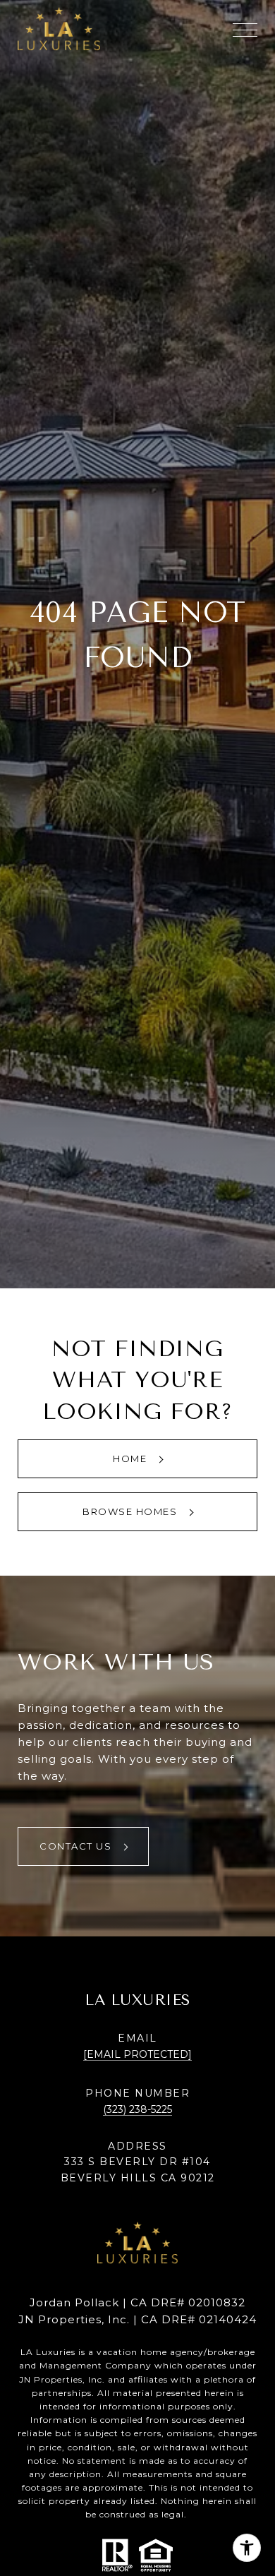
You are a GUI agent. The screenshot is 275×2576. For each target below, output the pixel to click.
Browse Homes (132, 1511)
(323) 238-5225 (137, 2109)
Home (132, 1458)
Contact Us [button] (77, 1846)
